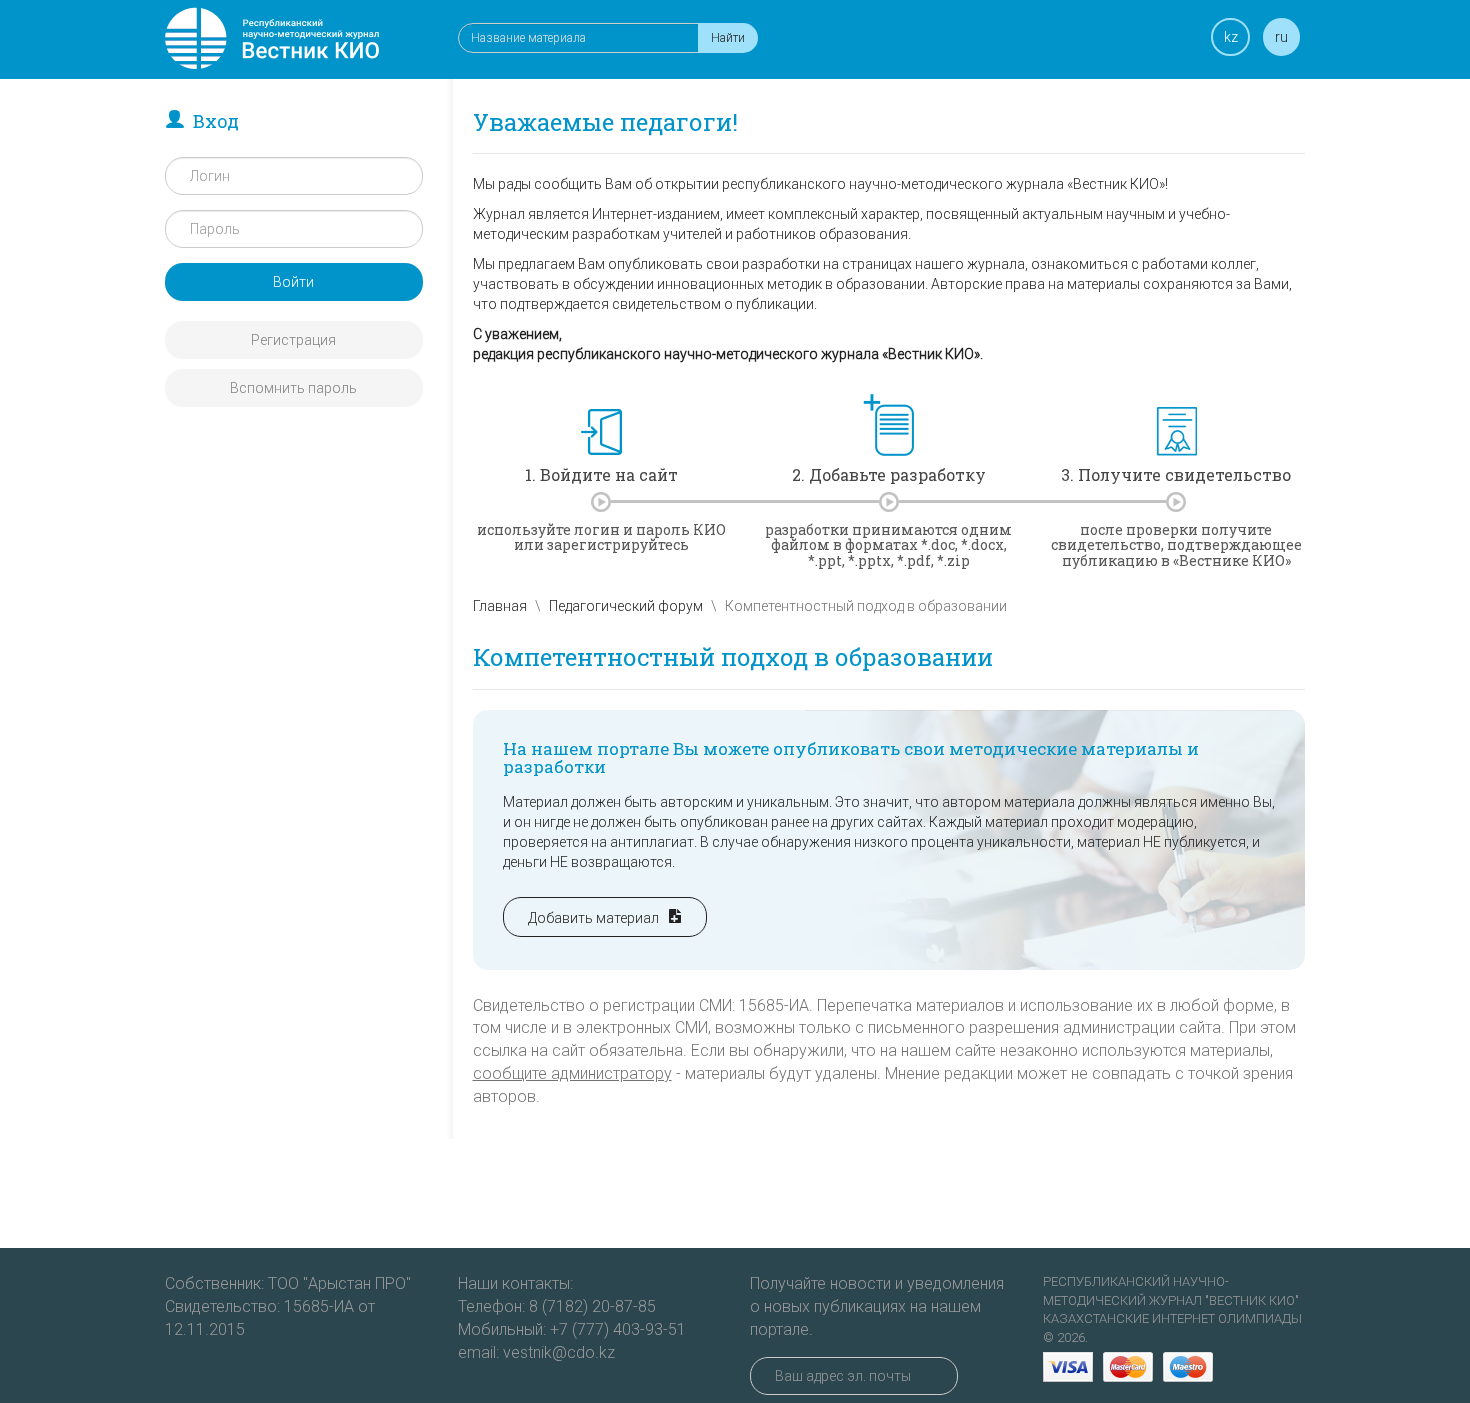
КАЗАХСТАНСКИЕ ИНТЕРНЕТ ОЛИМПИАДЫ (1172, 1318)
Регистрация (293, 340)
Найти (728, 38)
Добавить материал (598, 918)
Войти (293, 282)
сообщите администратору (572, 1073)
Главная (500, 606)
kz (1231, 37)
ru (1281, 37)
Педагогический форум (626, 606)
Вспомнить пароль (293, 388)
